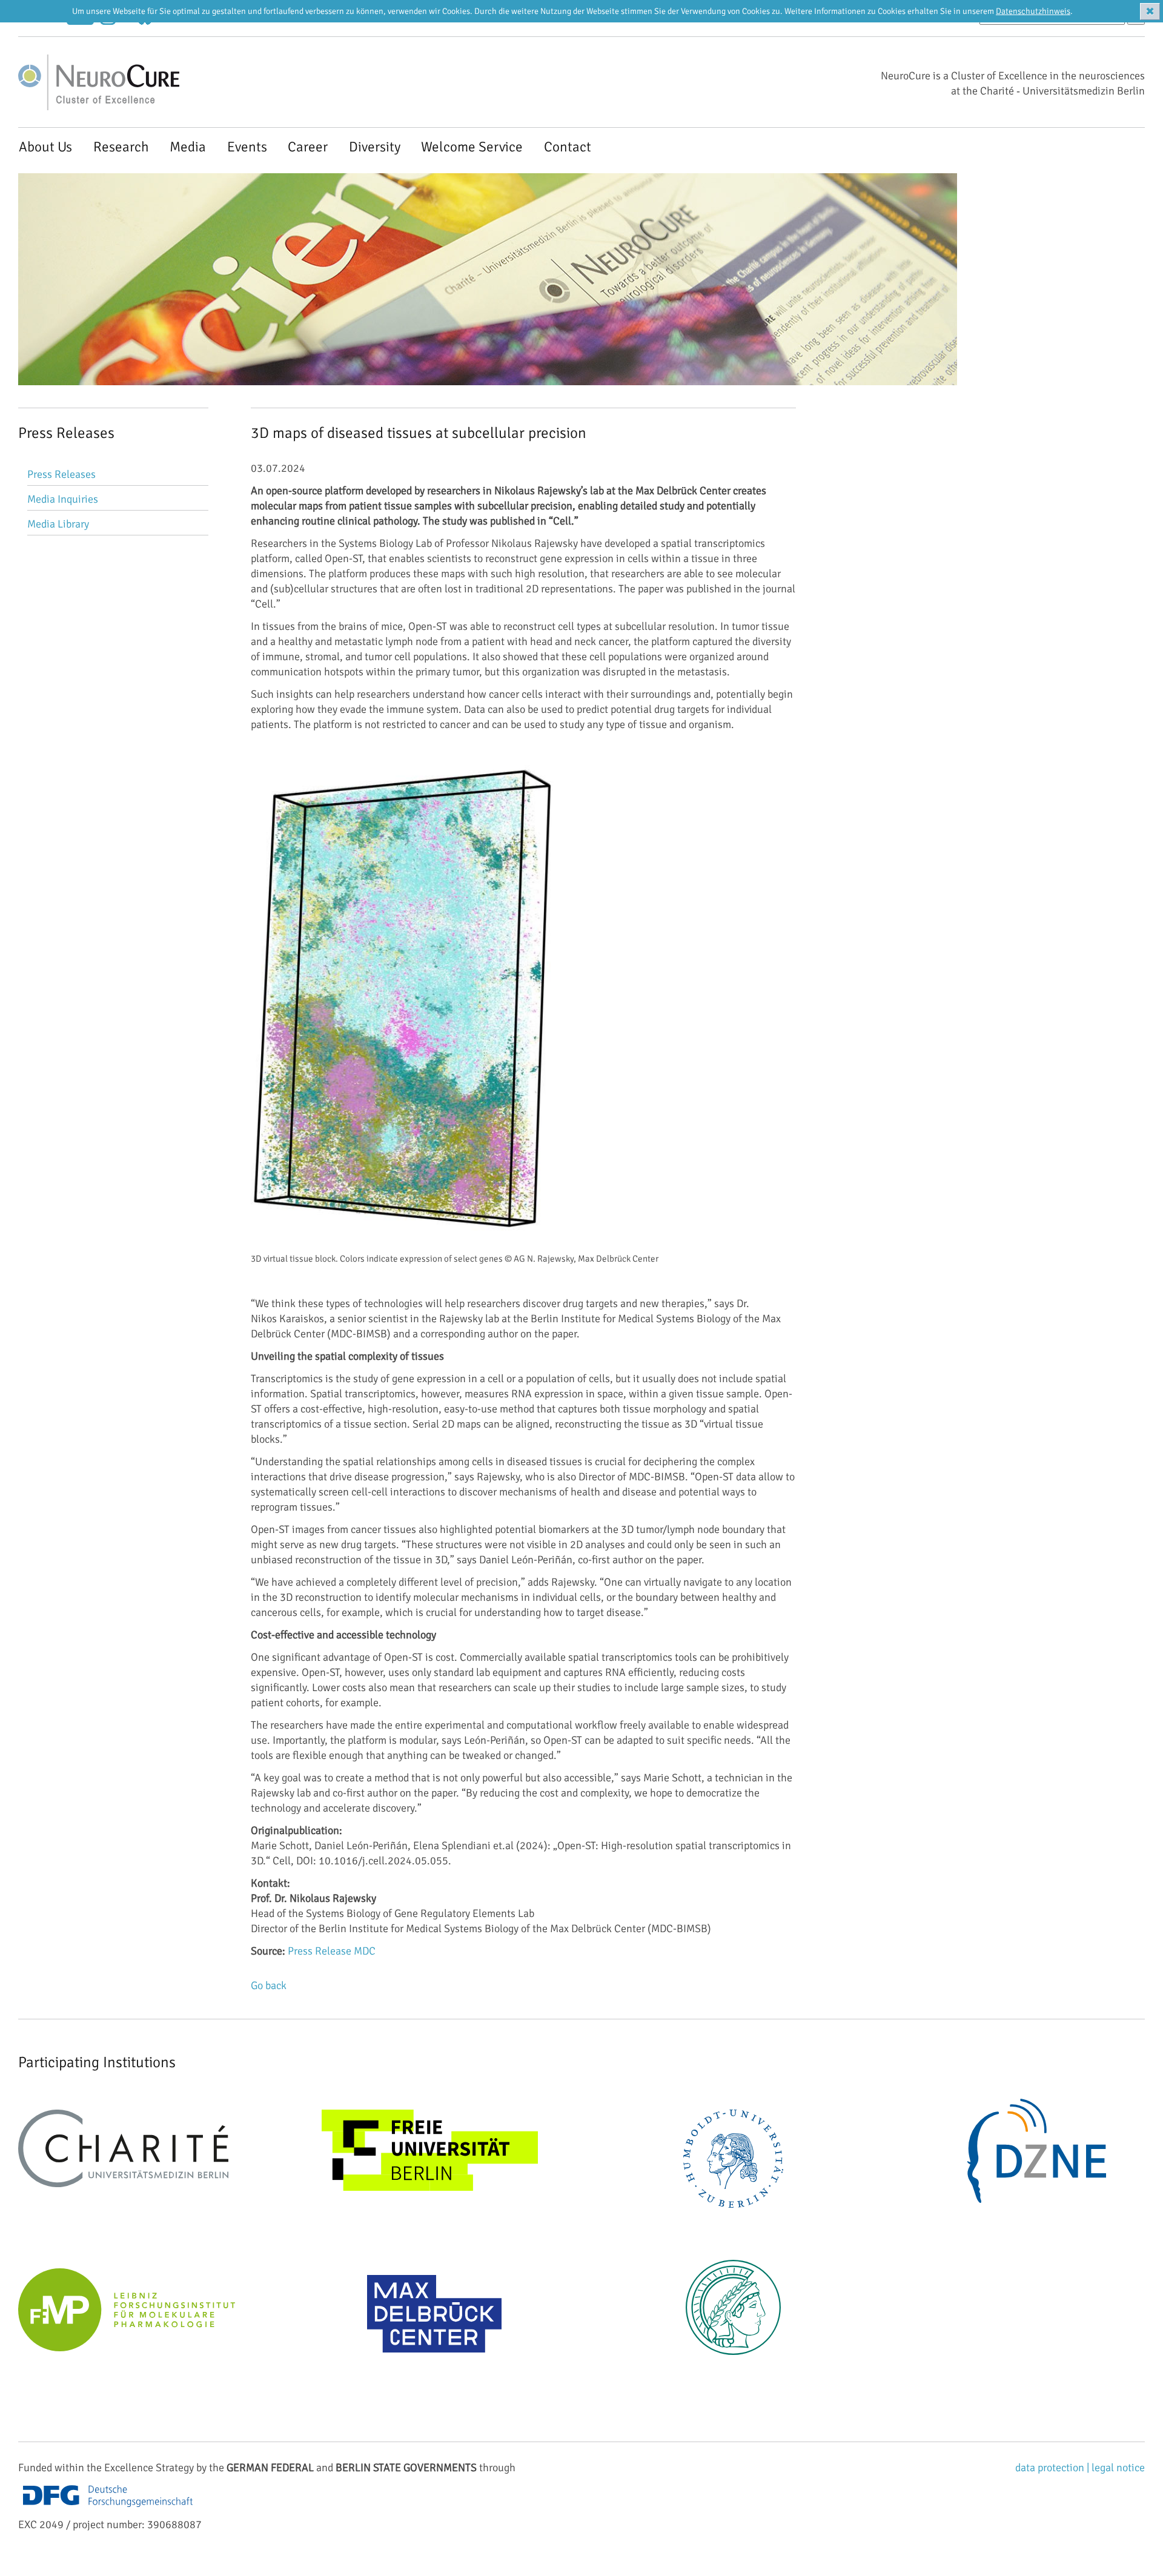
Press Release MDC (332, 1951)
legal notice (1118, 2468)
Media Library (58, 524)
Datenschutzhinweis (1033, 11)
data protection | (1053, 2468)
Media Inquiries (63, 499)
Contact (568, 147)
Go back (269, 1985)
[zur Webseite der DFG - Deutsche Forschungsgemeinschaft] (108, 2509)
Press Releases (61, 474)
